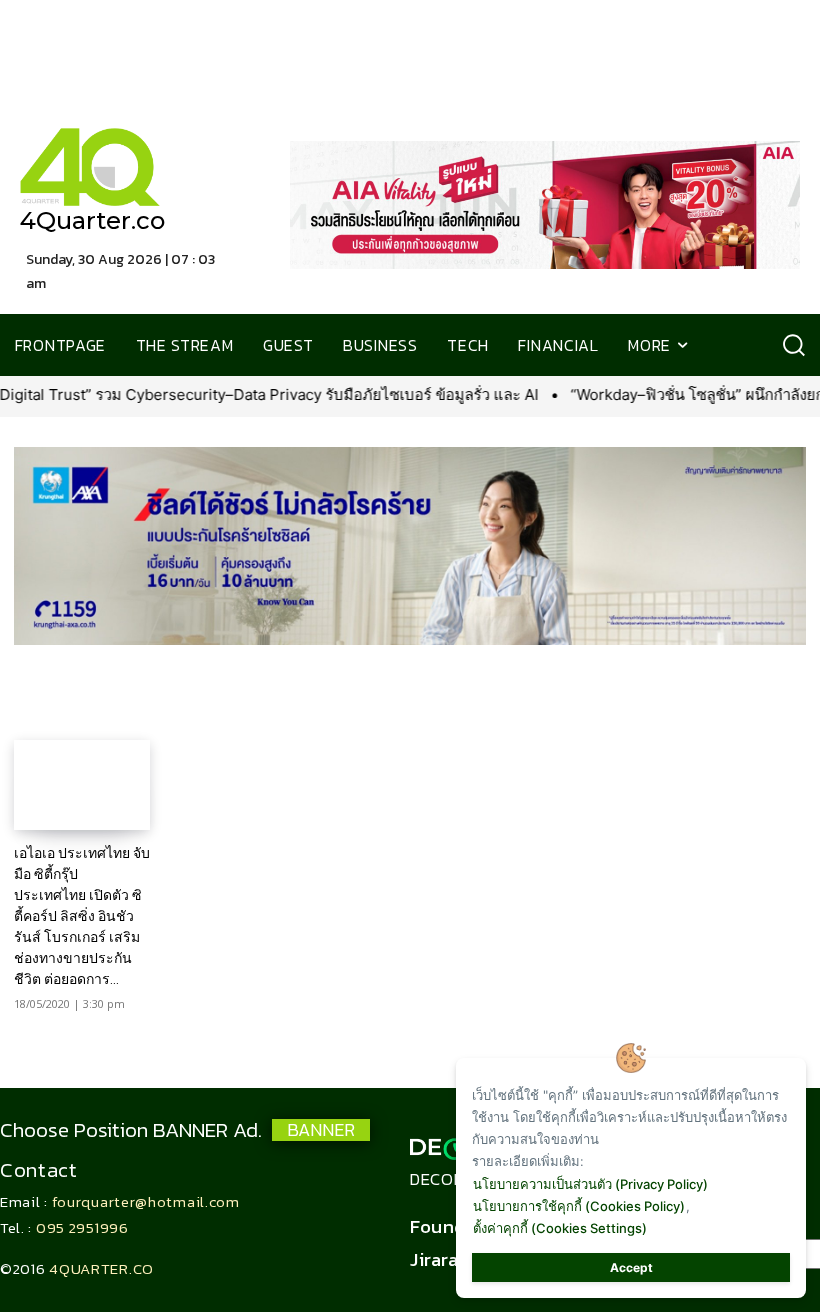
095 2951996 (82, 1227)
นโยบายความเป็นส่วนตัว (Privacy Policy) (590, 1184)
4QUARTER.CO (101, 1268)
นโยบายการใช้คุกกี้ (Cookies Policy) (579, 1206)
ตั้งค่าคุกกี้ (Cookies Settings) (560, 1228)
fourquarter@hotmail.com (146, 1201)
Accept (631, 1267)
